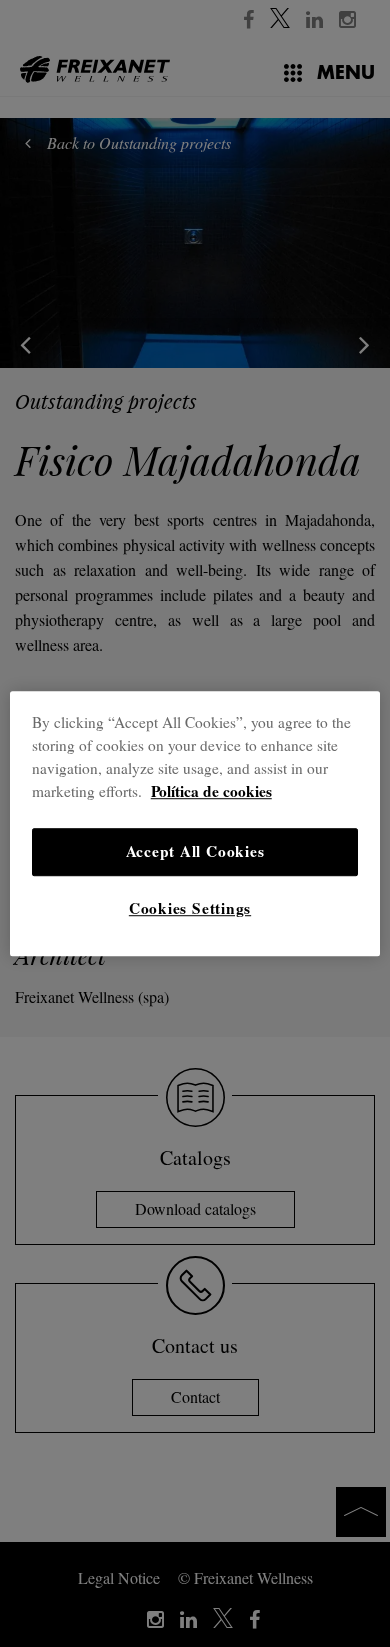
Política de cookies (211, 791)
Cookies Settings (190, 908)
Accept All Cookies (195, 851)
